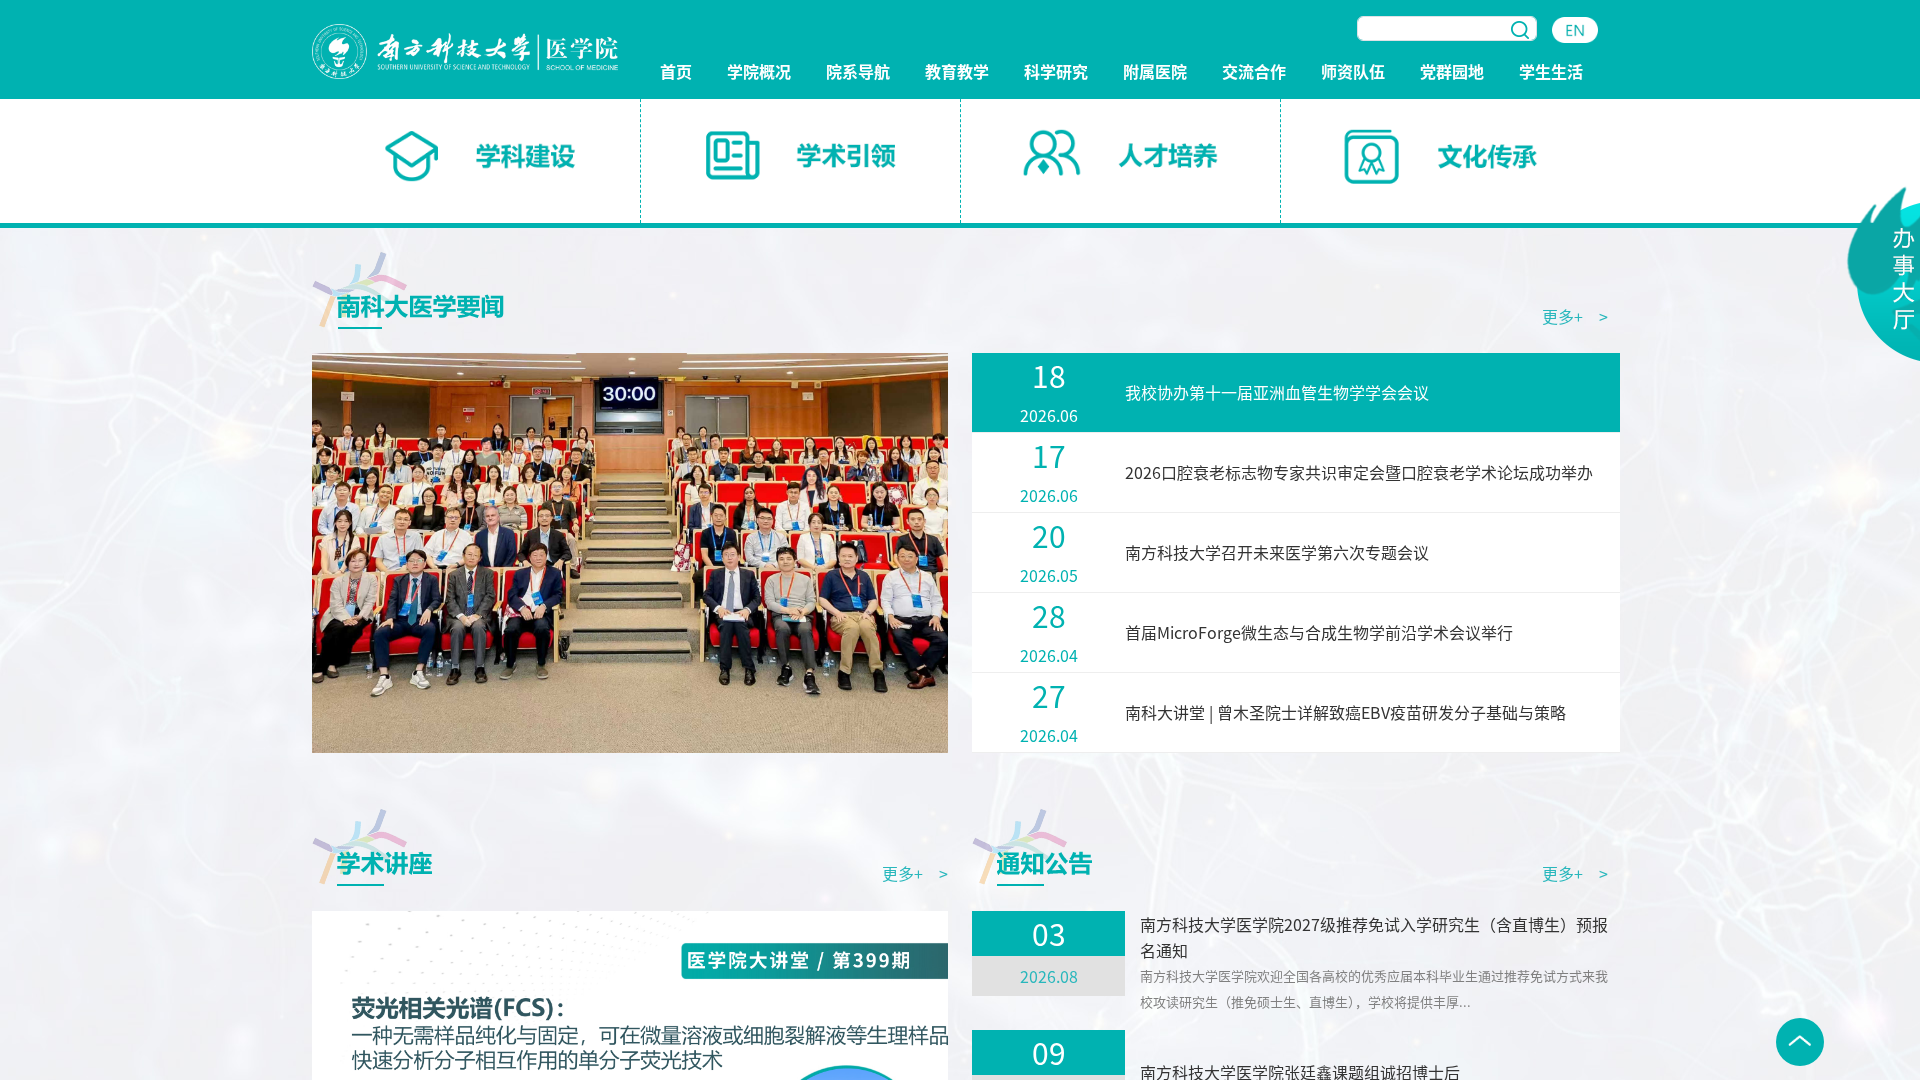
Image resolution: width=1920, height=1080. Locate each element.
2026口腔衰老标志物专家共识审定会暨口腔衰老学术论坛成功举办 (1359, 472)
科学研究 (1056, 72)
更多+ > (1575, 316)
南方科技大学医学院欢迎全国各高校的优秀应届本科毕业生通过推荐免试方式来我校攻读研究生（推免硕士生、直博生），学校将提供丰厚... (1374, 988)
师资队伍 (1353, 72)
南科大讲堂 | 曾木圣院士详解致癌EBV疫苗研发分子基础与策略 (1345, 712)
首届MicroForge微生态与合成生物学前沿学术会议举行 (1319, 632)
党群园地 (1452, 72)
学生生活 (1551, 72)
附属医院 (1155, 72)
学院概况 (759, 72)
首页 (676, 72)
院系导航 (858, 72)
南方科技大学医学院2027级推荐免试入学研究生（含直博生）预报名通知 (1374, 937)
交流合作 (1254, 72)
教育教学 (957, 72)
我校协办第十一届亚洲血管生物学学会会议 (1277, 392)
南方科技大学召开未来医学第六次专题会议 (1277, 552)
